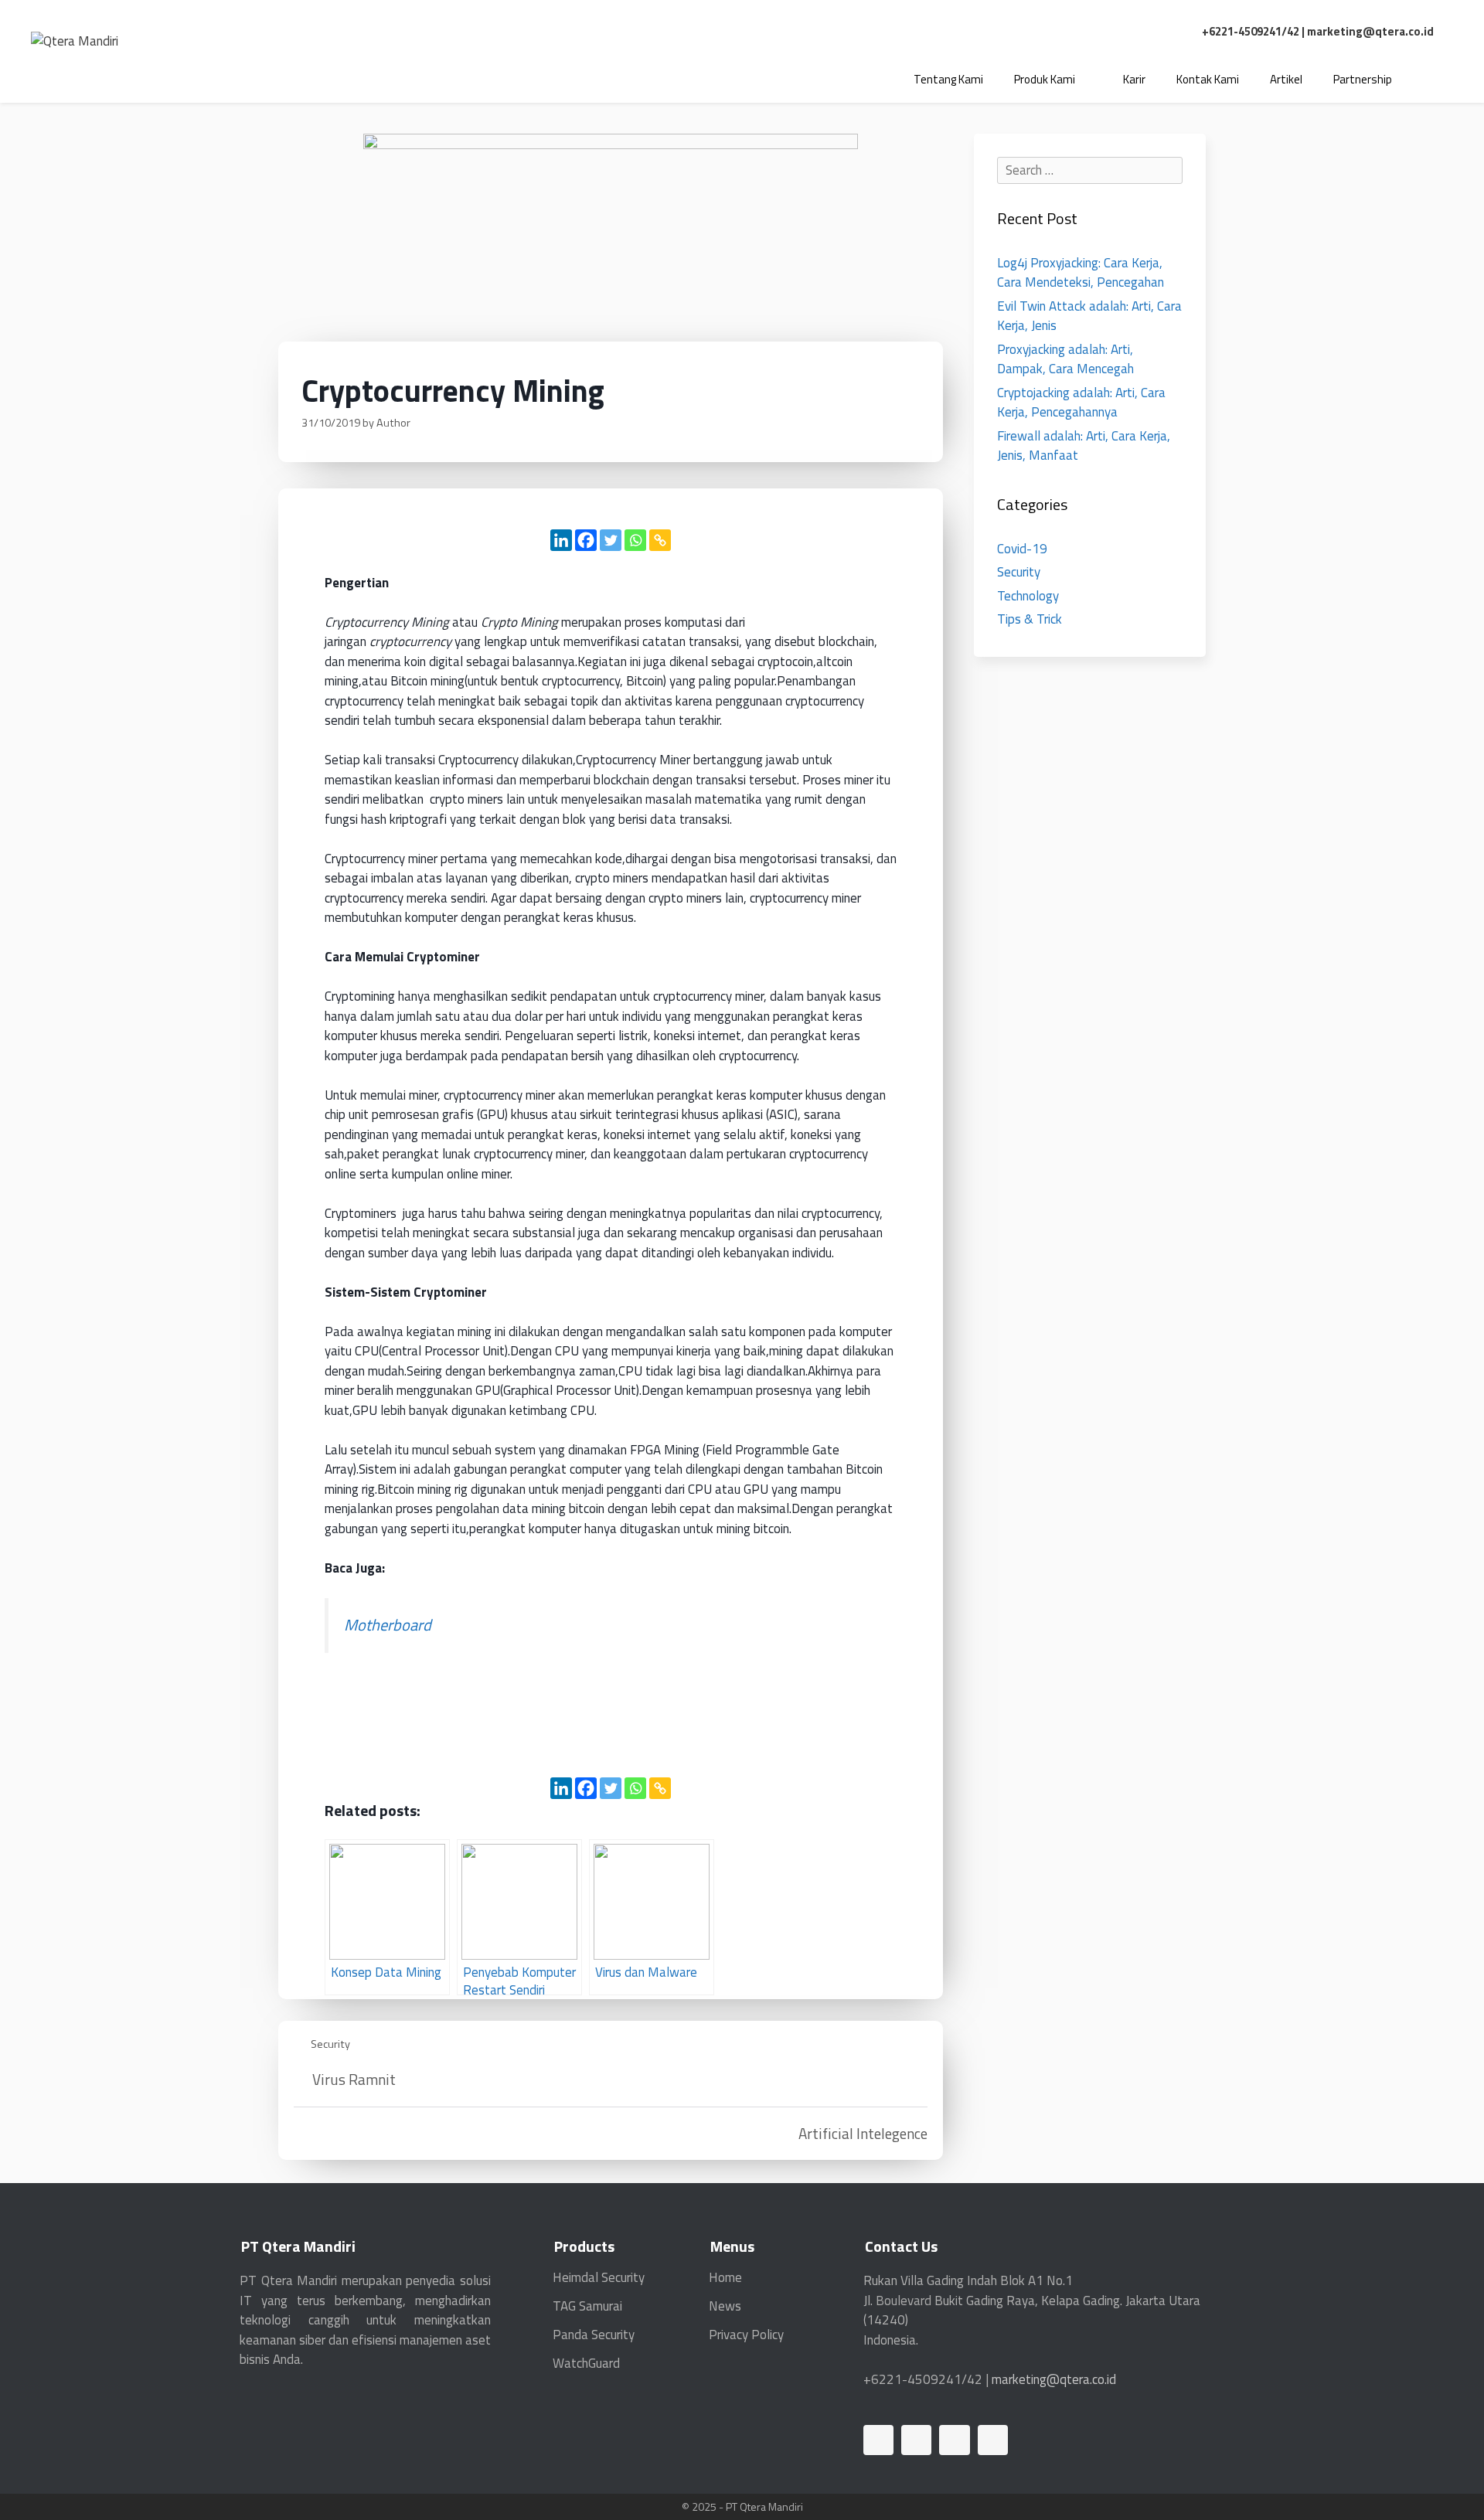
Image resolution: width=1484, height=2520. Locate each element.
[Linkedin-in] (878, 2440)
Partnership (1363, 79)
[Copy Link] (660, 540)
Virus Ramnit (354, 2079)
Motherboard (388, 1625)
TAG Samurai (587, 2306)
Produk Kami (1045, 79)
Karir (1134, 79)
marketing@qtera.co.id (1370, 31)
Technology (1028, 596)
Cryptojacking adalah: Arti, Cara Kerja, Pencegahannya (1081, 403)
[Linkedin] (561, 540)
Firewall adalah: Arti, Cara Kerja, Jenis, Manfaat (1084, 446)
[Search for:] (1090, 170)
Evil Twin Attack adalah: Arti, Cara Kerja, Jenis (1089, 316)
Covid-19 (1022, 549)
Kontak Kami (1208, 79)
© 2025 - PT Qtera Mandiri (742, 2506)
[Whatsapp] (635, 540)
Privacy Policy (746, 2335)
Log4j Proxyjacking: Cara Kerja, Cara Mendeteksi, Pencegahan (1081, 273)
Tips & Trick (1030, 619)
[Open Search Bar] (1430, 80)
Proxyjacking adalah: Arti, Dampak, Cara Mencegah (1065, 359)
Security (330, 2044)
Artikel (1286, 79)
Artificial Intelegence (863, 2133)
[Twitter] (611, 540)
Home (725, 2277)
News (725, 2306)
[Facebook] (586, 540)
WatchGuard (586, 2363)
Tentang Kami (948, 79)
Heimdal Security (599, 2277)
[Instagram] (993, 2440)
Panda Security (594, 2335)
